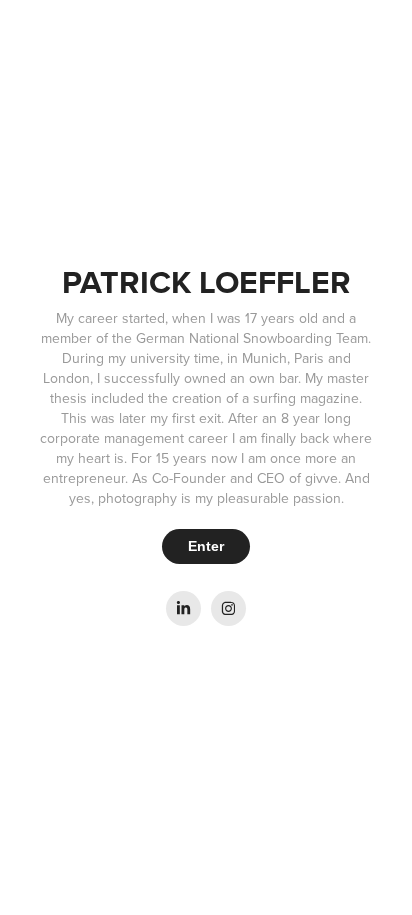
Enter (206, 546)
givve (321, 478)
